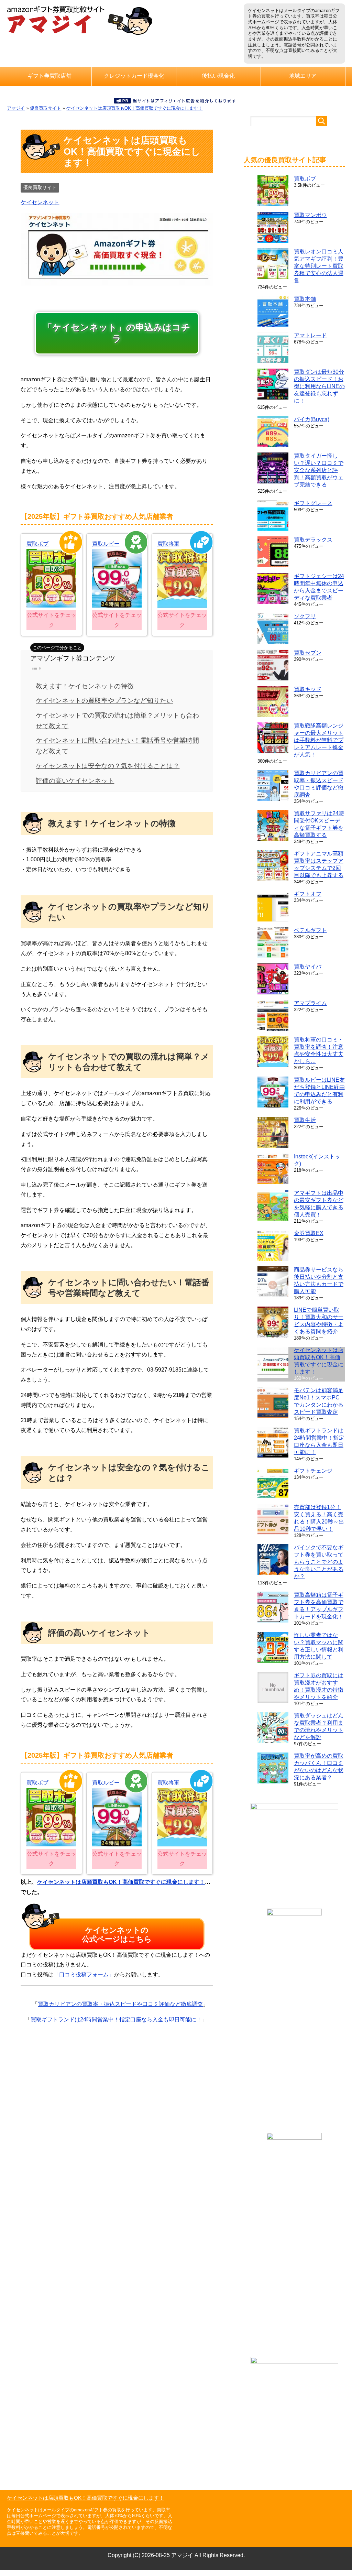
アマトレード (310, 335)
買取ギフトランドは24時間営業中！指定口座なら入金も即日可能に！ (116, 2020)
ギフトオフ (308, 894)
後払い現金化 (218, 76)
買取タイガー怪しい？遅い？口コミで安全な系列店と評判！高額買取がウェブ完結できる (319, 470)
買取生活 (305, 1120)
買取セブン (308, 653)
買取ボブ (37, 544)
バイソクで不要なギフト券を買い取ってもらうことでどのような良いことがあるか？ (319, 1562)
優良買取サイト (46, 108)
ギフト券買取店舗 (49, 76)
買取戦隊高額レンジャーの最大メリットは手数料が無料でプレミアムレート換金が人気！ (319, 740)
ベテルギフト (310, 930)
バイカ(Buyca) (312, 419)
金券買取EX (309, 1233)
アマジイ (16, 108)
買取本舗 (305, 299)
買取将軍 (168, 544)
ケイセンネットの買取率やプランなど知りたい (104, 701)
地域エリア (303, 76)
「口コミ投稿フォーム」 (84, 1974)
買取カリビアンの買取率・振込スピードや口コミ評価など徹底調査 (120, 2004)
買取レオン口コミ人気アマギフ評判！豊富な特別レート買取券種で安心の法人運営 (319, 266)
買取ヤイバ (308, 967)
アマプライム (310, 1003)
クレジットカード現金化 (134, 76)
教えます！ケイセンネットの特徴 (85, 686)
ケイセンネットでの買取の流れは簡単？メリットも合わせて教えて (117, 721)
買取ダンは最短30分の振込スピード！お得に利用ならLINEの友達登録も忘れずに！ (319, 386)
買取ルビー (106, 544)
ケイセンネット (40, 202)
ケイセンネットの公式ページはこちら (117, 1935)
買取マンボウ (310, 215)
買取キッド (308, 689)
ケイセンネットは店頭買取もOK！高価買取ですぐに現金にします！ (134, 108)
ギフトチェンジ (313, 1471)
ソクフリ (305, 616)
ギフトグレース (313, 503)
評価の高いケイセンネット (75, 781)
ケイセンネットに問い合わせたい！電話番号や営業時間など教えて (117, 746)
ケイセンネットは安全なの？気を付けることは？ (108, 766)
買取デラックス (313, 540)
